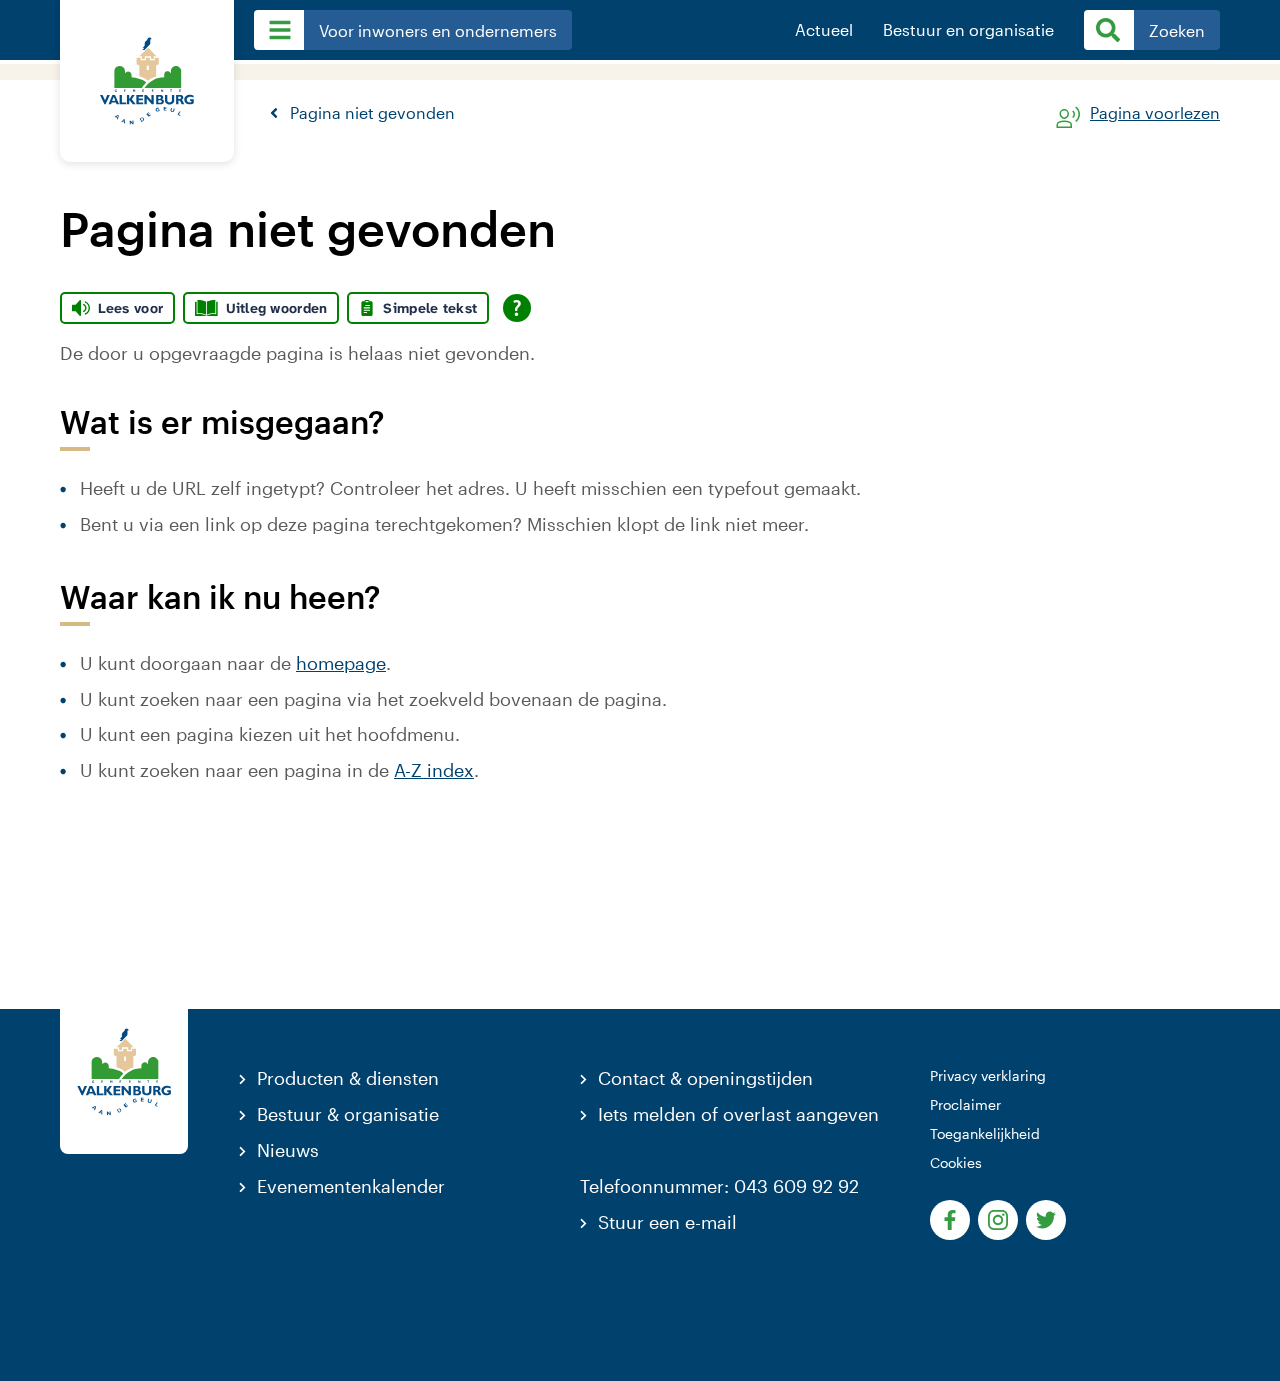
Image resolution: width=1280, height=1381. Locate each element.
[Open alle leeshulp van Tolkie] (517, 308)
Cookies (956, 1162)
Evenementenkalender (351, 1186)
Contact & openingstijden (705, 1078)
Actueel (824, 30)
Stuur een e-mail (667, 1222)
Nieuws (288, 1150)
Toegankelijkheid (985, 1133)
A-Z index (434, 770)
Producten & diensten (348, 1078)
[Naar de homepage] (147, 81)
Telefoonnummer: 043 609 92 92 (719, 1186)
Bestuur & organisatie (348, 1114)
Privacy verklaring (988, 1075)
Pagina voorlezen (1155, 113)
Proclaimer (965, 1104)
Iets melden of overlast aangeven (738, 1114)
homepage (341, 663)
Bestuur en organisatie (968, 30)
